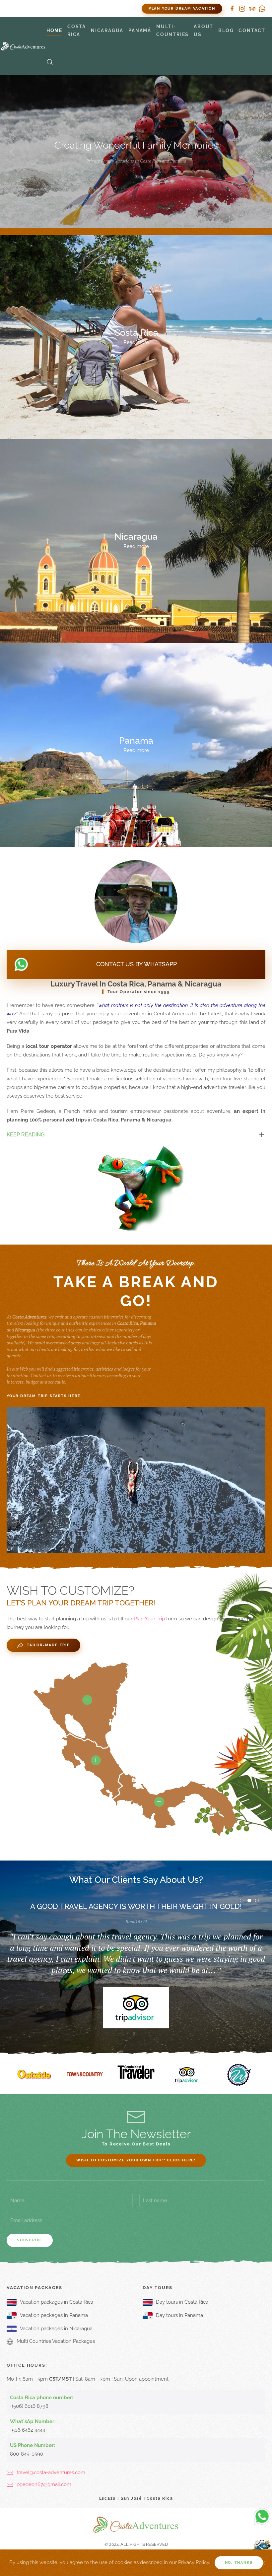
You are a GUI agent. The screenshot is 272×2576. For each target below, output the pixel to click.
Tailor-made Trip (48, 1645)
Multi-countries (172, 31)
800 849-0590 (92, 9)
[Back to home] (23, 46)
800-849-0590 (27, 2454)
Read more (136, 343)
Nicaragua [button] (107, 31)
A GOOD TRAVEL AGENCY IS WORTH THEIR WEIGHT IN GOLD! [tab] (251, 1901)
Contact (252, 31)
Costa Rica (136, 332)
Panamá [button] (140, 31)
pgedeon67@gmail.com (44, 2484)
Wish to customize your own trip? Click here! (136, 2160)
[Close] (263, 2563)
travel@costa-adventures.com (51, 2473)
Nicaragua (136, 536)
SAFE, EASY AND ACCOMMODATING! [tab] (259, 1901)
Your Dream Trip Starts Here (44, 1396)
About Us (204, 31)
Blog (226, 31)
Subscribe (30, 2240)
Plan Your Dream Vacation (182, 8)
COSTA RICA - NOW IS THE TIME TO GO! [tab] (243, 1901)
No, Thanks (239, 2563)
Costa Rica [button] (77, 31)
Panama (136, 740)
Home (54, 31)
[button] (50, 62)
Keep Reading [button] (26, 1135)
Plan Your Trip (149, 1619)
